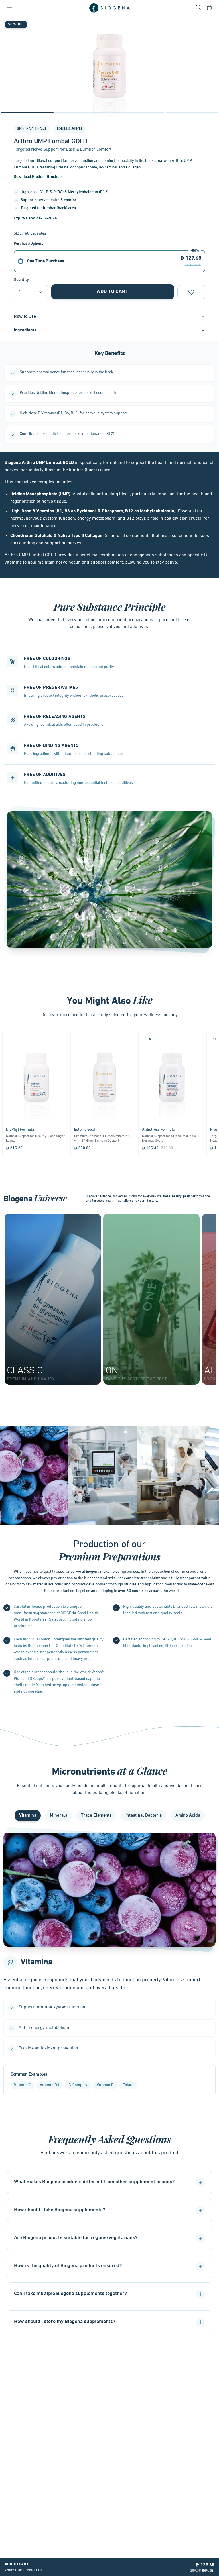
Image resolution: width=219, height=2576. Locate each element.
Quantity (21, 280)
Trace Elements (96, 1815)
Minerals (59, 1815)
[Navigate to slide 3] (137, 112)
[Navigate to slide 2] (82, 112)
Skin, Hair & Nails (32, 129)
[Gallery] (109, 66)
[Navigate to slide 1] (27, 112)
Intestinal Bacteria (144, 1815)
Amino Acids (188, 1815)
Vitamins (28, 1815)
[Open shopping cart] (209, 8)
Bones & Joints (70, 129)
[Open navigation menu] (10, 8)
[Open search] (198, 8)
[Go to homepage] (109, 8)
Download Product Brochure (38, 177)
